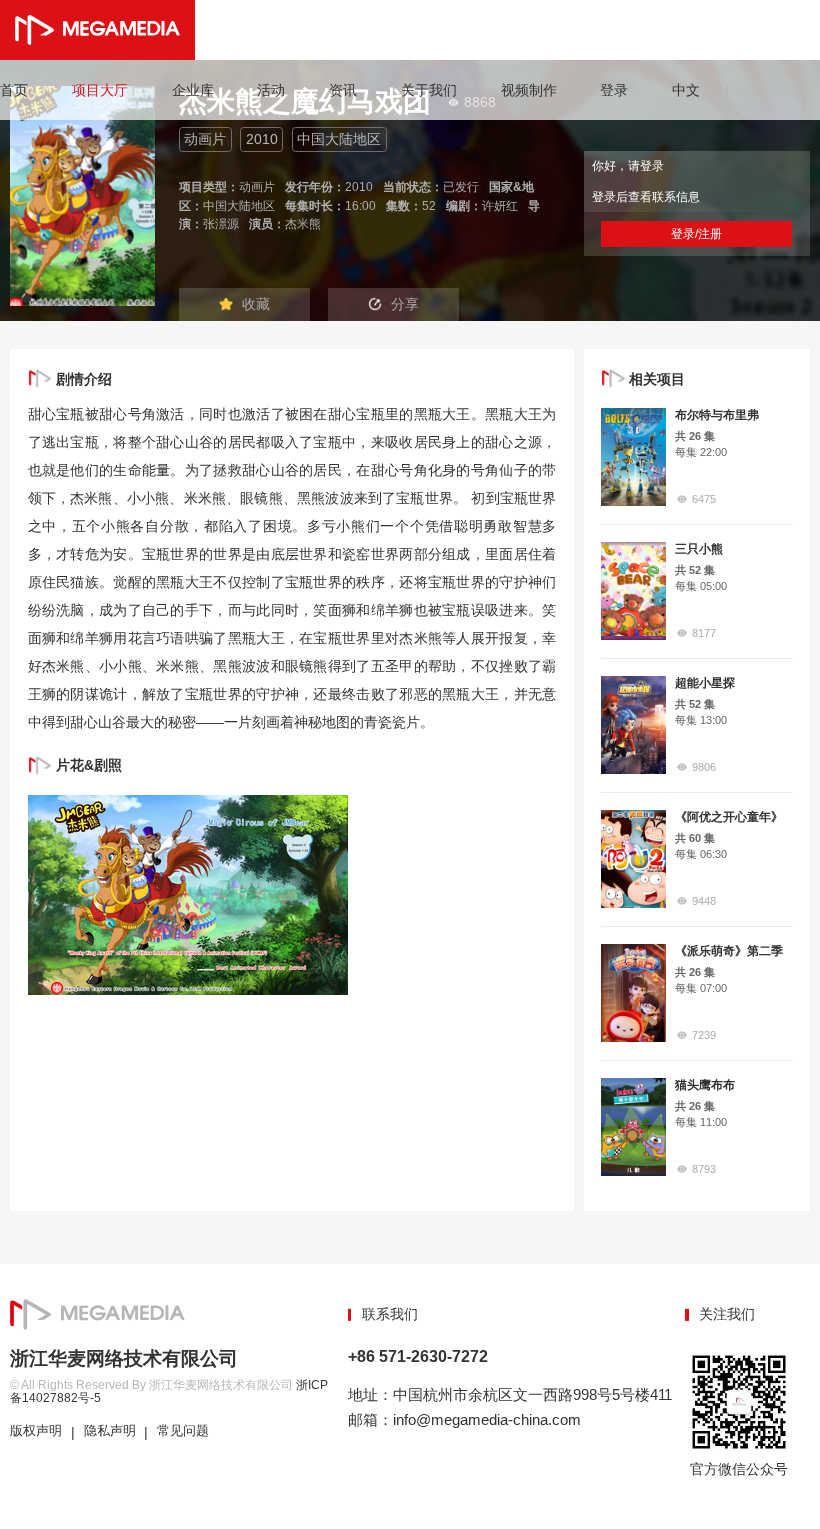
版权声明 (36, 1431)
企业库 (193, 90)
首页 (14, 90)
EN (719, 90)
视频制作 (529, 90)
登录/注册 (696, 234)
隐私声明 (110, 1431)
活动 (271, 90)
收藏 (256, 304)
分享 (405, 304)
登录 (614, 90)
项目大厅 (100, 90)
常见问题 (183, 1431)
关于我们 (429, 90)
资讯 (343, 90)
